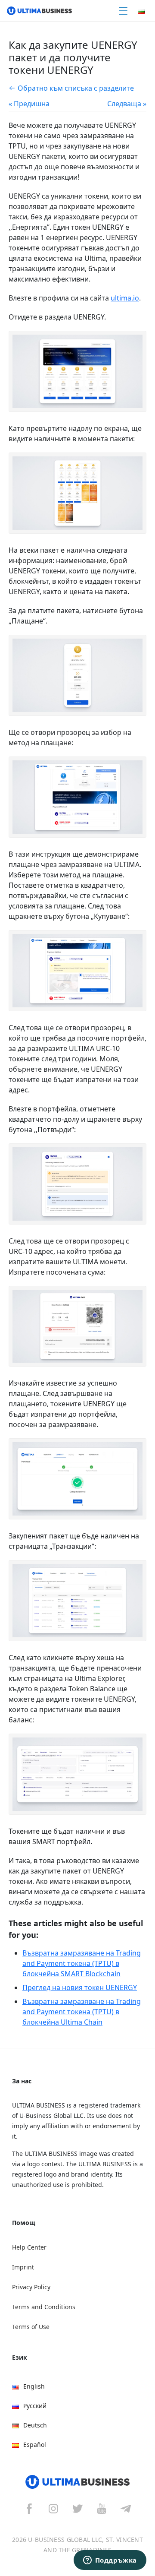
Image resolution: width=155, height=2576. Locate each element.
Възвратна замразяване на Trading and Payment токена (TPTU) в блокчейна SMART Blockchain (82, 1963)
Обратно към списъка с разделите (76, 88)
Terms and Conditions (44, 2307)
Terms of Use (31, 2327)
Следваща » (127, 104)
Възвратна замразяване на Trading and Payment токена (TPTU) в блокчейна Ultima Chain (82, 2012)
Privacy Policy (31, 2287)
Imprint (23, 2267)
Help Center (29, 2247)
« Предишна (29, 104)
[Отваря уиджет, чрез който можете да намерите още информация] (110, 2561)
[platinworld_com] (126, 2508)
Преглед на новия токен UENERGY (80, 1987)
